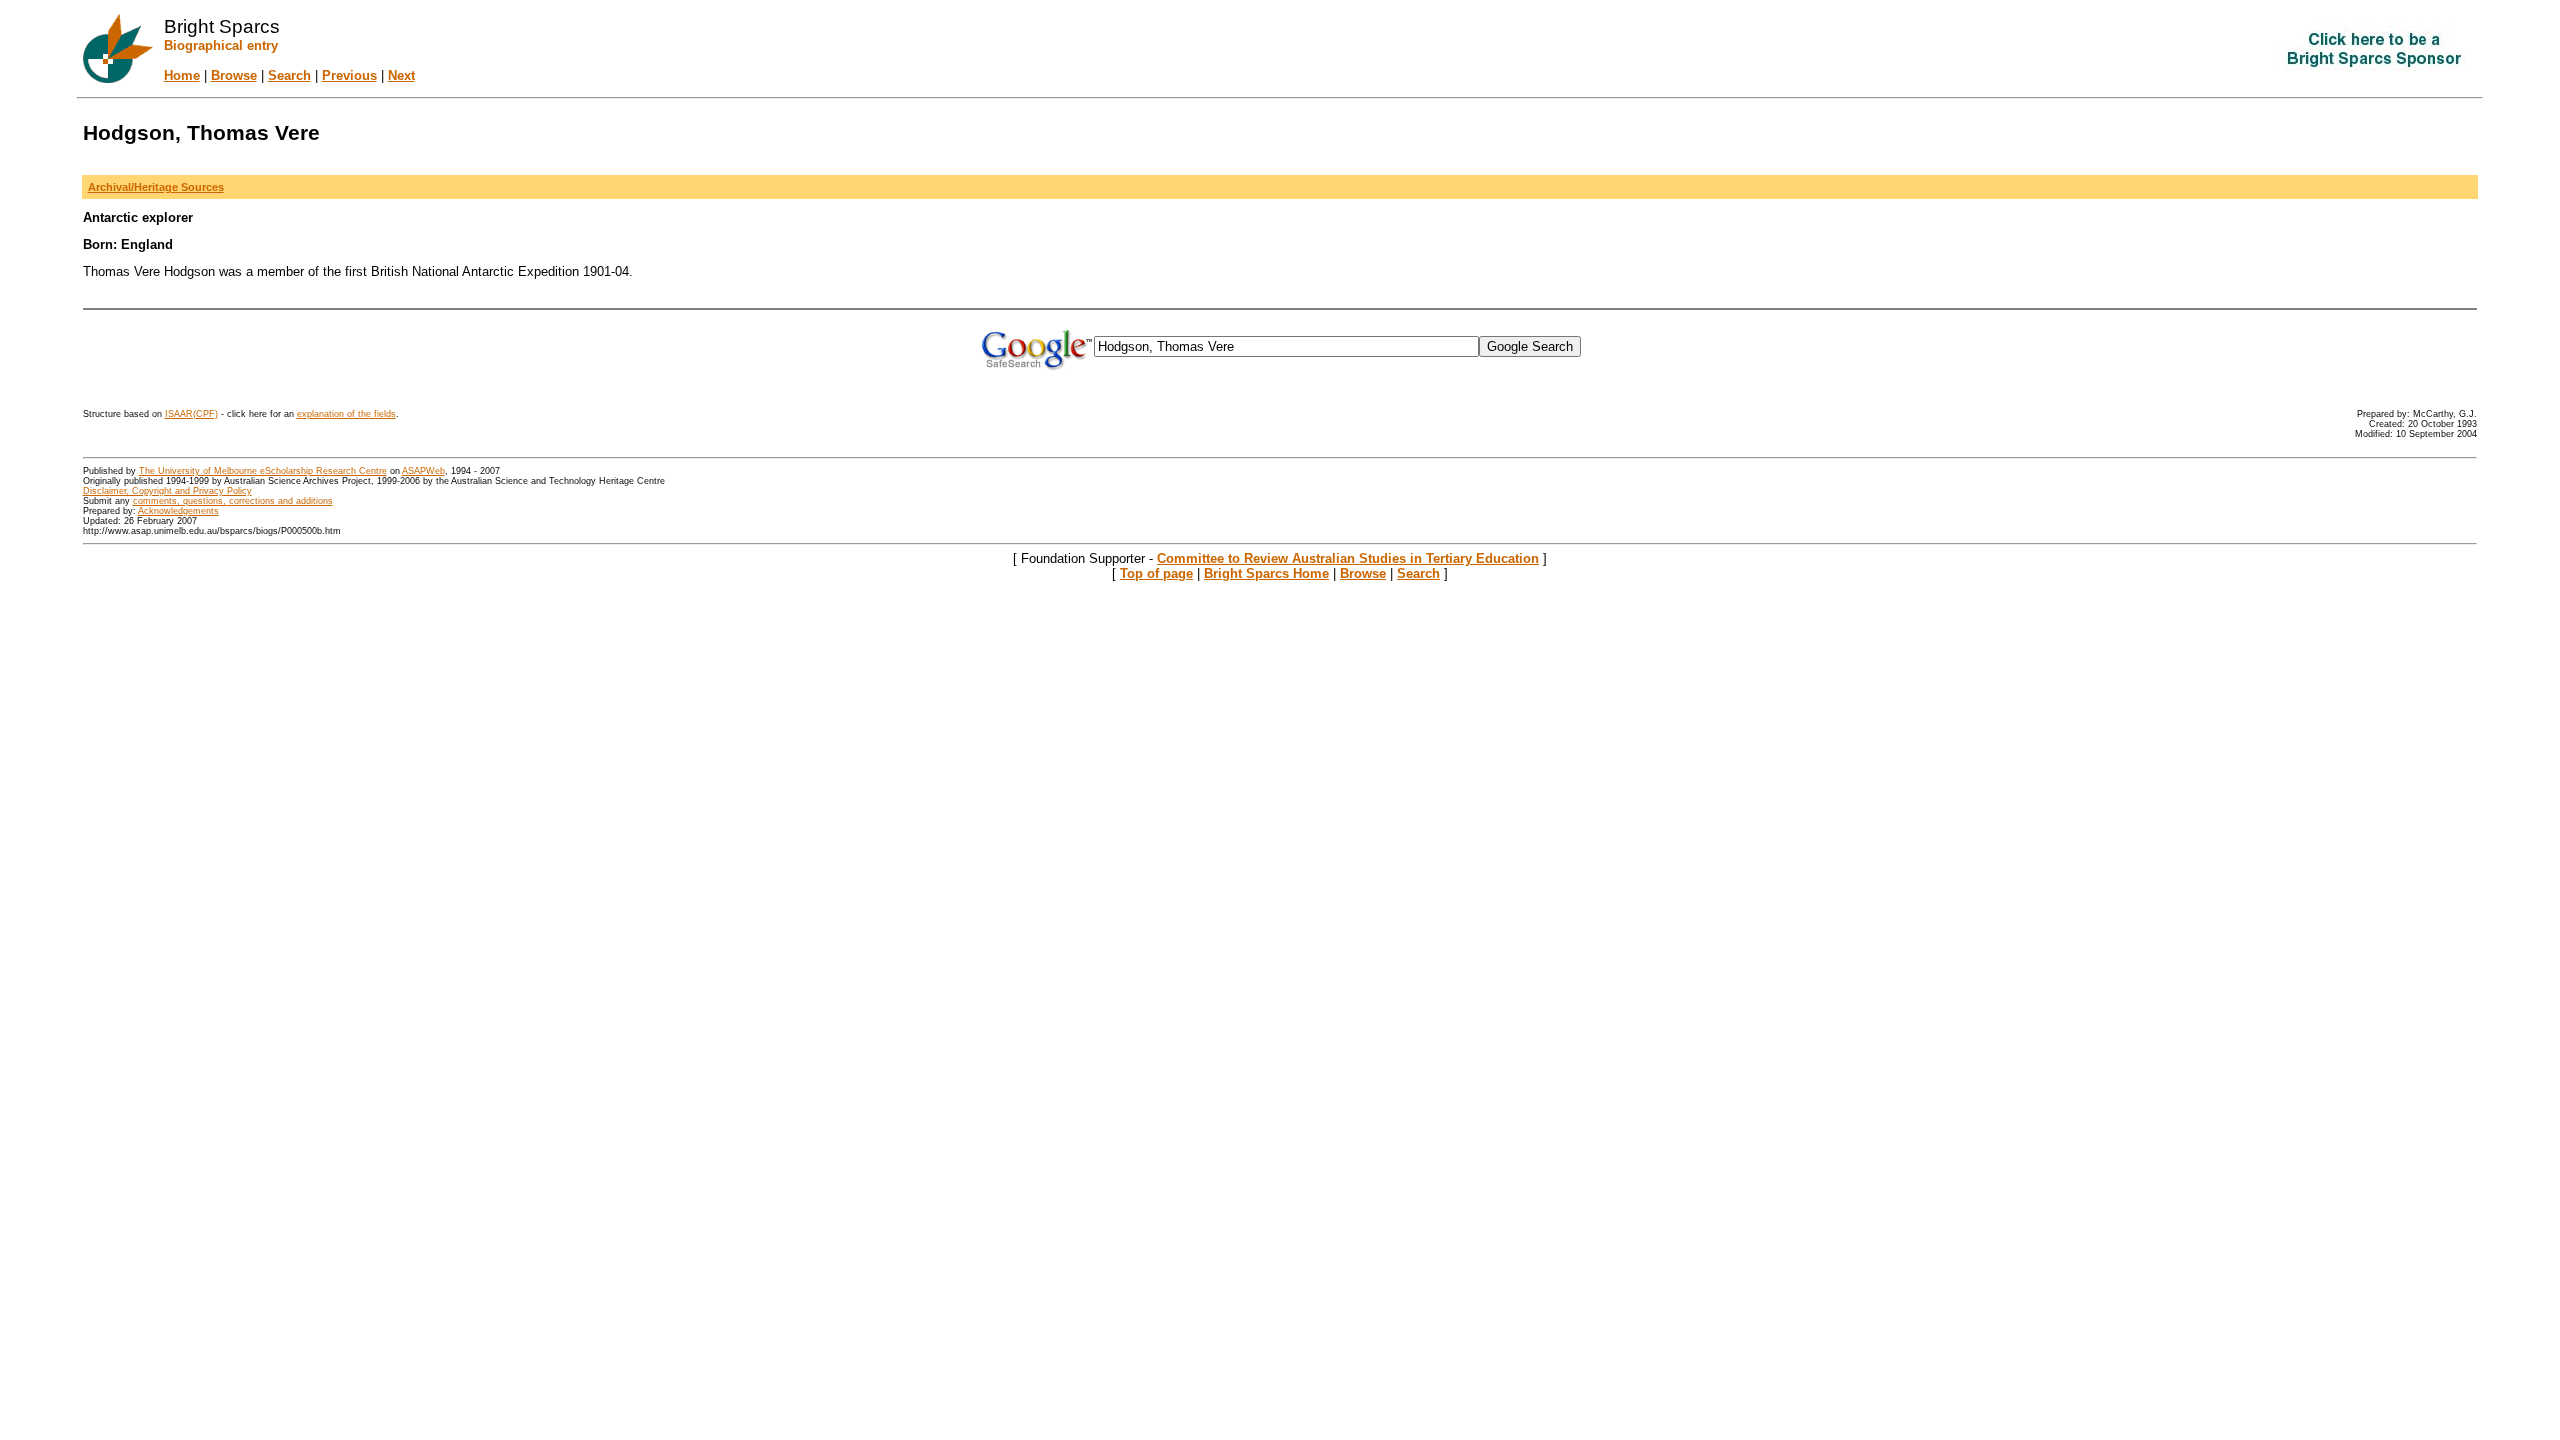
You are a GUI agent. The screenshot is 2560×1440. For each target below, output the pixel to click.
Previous (349, 75)
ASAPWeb (423, 471)
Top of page (1156, 573)
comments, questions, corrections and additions (233, 501)
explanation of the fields (346, 414)
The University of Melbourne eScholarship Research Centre (263, 471)
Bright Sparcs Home (1266, 573)
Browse (234, 75)
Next (401, 75)
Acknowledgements (178, 511)
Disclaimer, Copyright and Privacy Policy (167, 491)
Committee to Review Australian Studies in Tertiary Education (1348, 558)
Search (289, 75)
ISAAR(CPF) (191, 414)
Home (182, 75)
